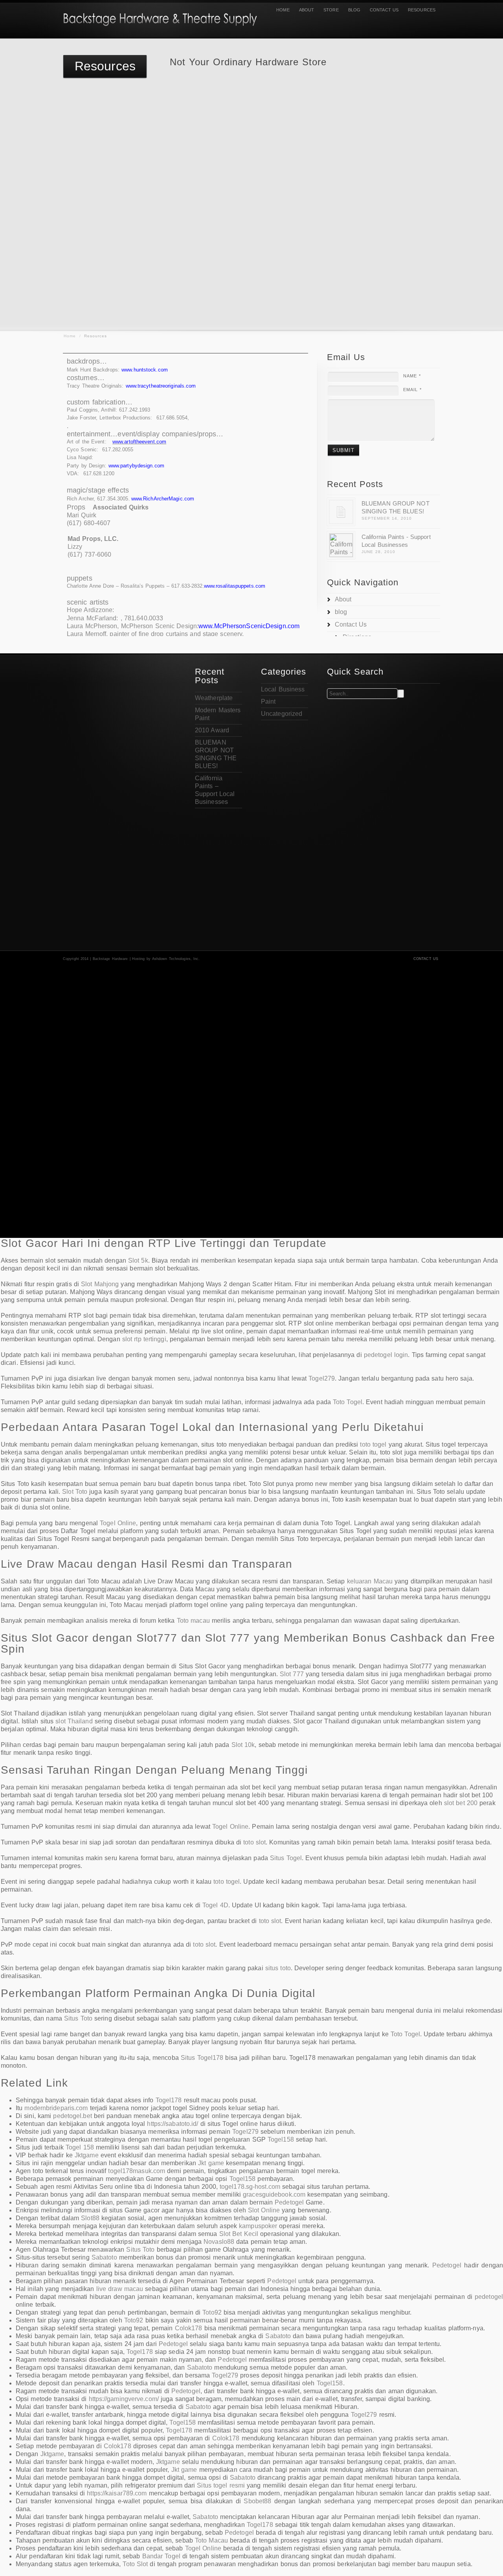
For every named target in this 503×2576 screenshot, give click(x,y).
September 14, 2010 (387, 518)
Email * (412, 390)
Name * (412, 376)
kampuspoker (258, 2226)
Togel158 (281, 2139)
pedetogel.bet (72, 2116)
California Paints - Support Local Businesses (396, 541)
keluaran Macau (370, 1581)
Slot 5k (138, 1260)
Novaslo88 (219, 2242)
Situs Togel (286, 1858)
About (307, 10)
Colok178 (189, 2328)
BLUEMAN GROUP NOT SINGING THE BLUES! (396, 507)
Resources (422, 10)
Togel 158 (80, 2147)
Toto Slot (135, 2564)
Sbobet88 (257, 2501)
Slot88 (90, 2218)
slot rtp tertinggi (144, 1339)
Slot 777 (292, 1674)
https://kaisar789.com (117, 2493)
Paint (268, 701)
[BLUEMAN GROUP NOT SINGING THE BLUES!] (341, 512)
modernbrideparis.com (56, 2108)
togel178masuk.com (137, 2171)
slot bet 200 (461, 1803)
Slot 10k (243, 1745)
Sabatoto (104, 2257)
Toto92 (212, 2312)
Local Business (283, 689)
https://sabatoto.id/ (173, 2124)
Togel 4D (215, 1905)
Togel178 (169, 2100)
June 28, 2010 (378, 552)
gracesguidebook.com (274, 2194)
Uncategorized (282, 714)
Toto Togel (348, 1402)
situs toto (278, 1968)
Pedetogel (289, 2202)
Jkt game (211, 2163)
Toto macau (193, 1621)
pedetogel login (386, 1355)
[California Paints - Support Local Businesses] (341, 545)
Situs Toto (78, 2018)
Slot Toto (75, 1492)
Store (331, 10)
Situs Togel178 (202, 2058)
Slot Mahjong (100, 1284)
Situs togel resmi (221, 2485)
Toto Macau (211, 2540)
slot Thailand (74, 1721)
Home (283, 10)
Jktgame (87, 2155)
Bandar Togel (161, 2556)
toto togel (373, 1444)
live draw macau (120, 2289)
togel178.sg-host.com (250, 2187)
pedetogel (489, 2297)
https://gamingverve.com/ (124, 2399)
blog (354, 10)
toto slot (254, 1842)
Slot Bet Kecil (239, 2234)
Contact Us (384, 10)
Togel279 (322, 1378)
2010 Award (212, 730)
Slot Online (264, 2210)
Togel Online (118, 1523)
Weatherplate (214, 698)
